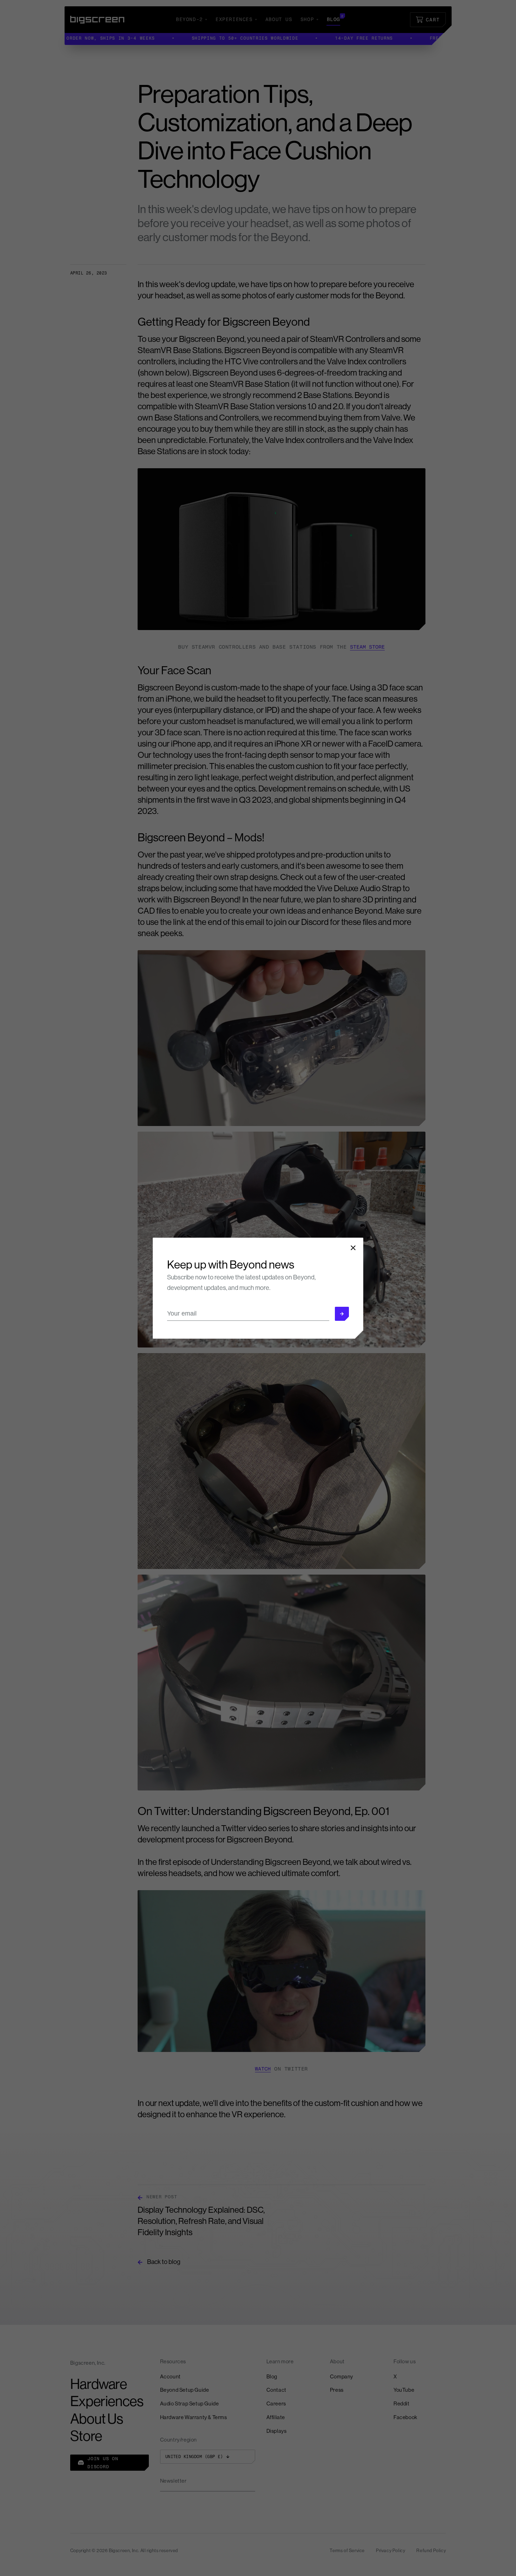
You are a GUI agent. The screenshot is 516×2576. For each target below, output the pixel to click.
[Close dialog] (353, 1248)
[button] (342, 1314)
